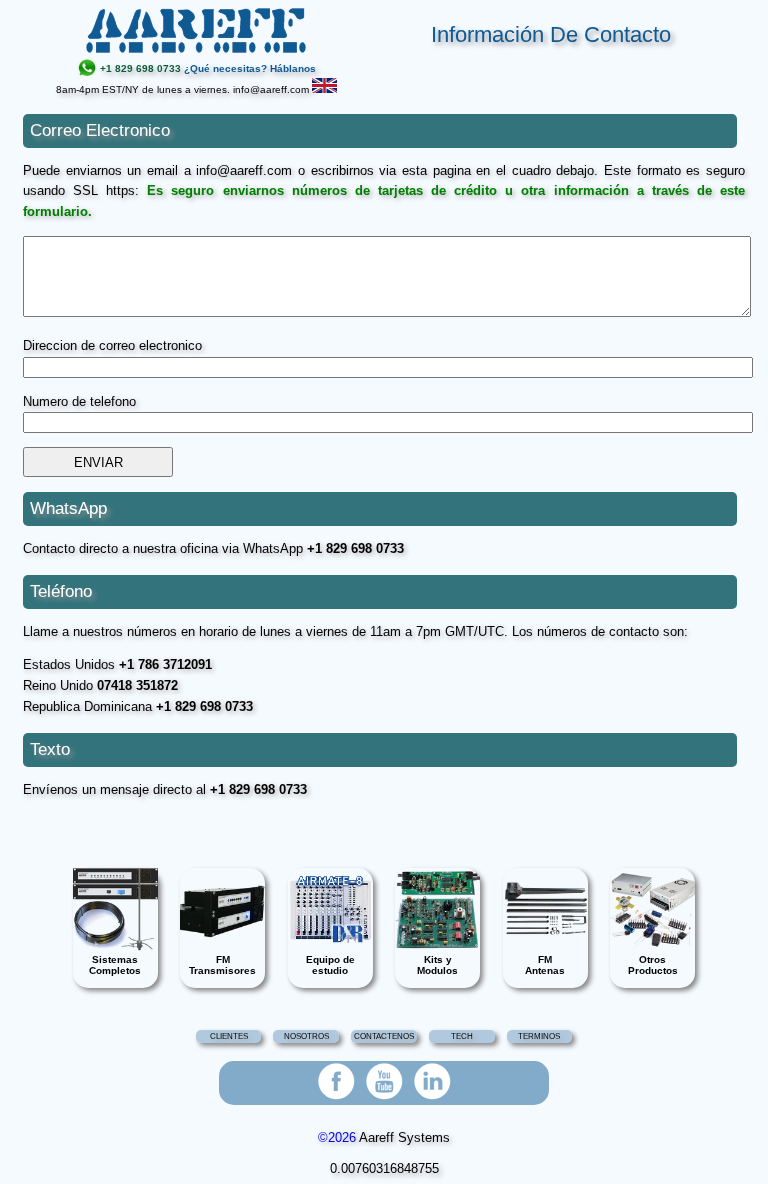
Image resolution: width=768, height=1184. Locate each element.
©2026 (337, 1137)
